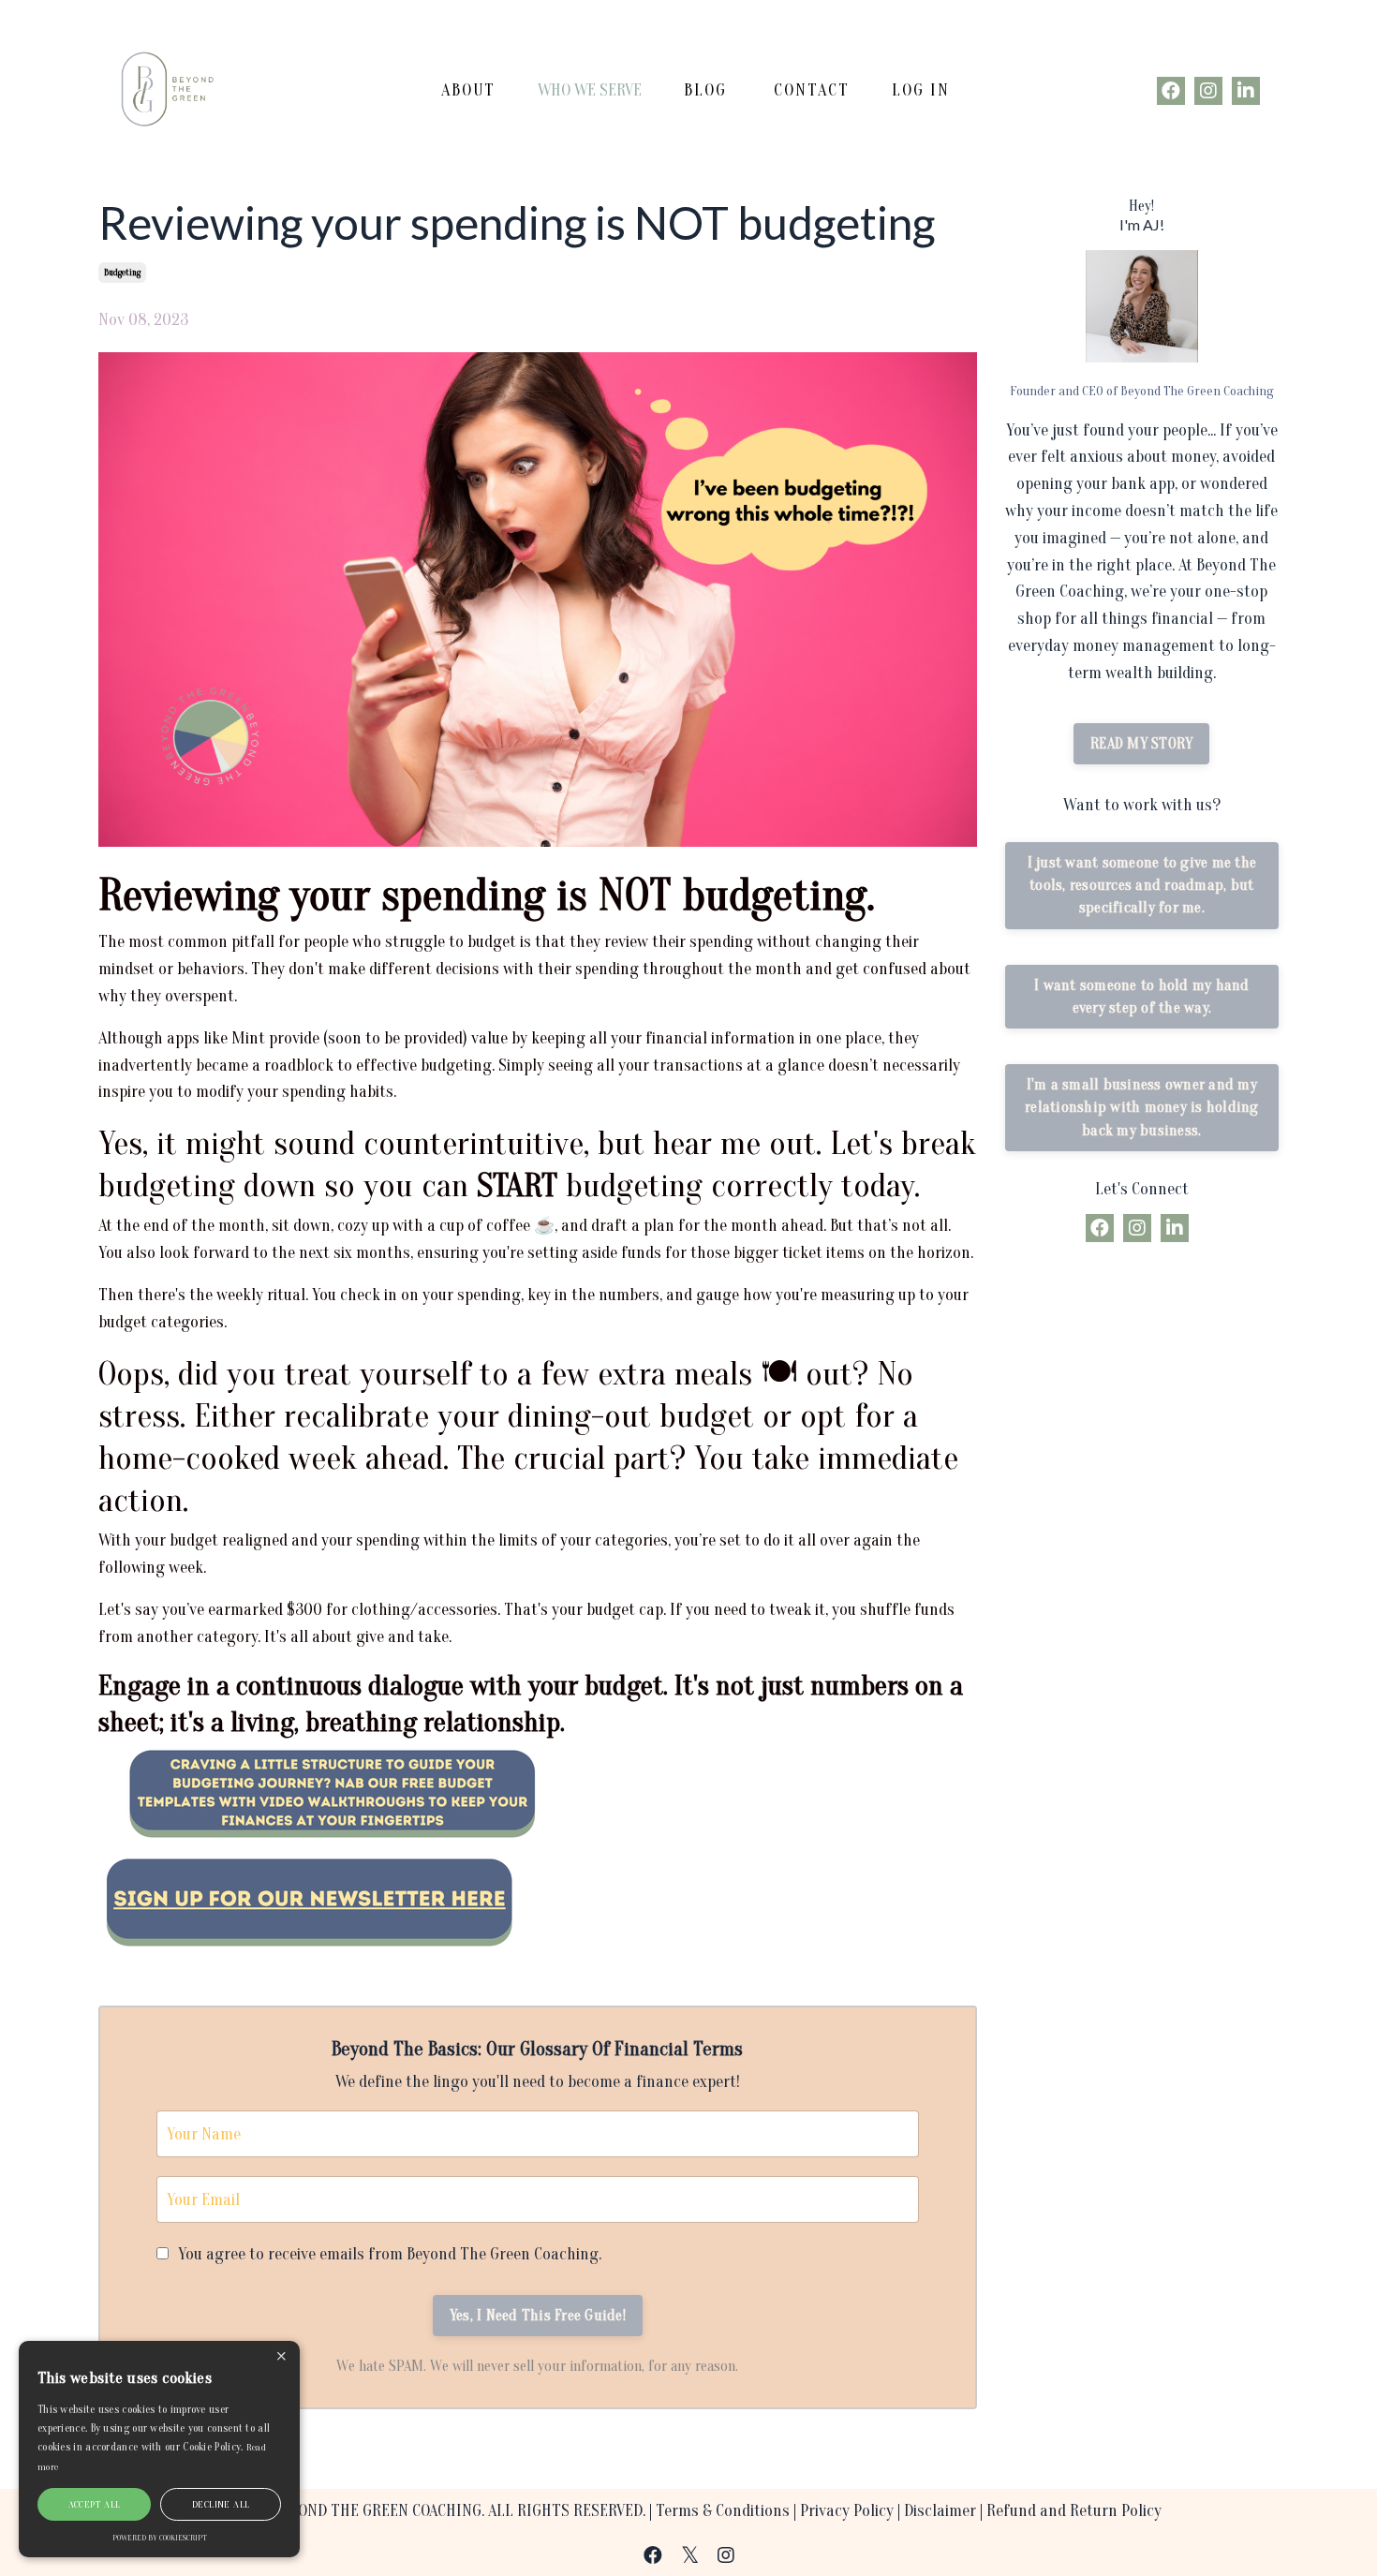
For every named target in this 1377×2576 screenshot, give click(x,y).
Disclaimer (940, 2511)
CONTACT (812, 90)
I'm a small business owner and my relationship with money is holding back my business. (1142, 1108)
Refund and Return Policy (1074, 2511)
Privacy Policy (847, 2511)
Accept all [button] (95, 2504)
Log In (921, 90)
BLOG (705, 90)
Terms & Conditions (723, 2511)
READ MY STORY (1141, 744)
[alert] (159, 2449)
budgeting (122, 273)
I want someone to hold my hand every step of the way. (1142, 997)
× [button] (281, 2357)
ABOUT (468, 90)
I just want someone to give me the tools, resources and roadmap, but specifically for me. (1142, 886)
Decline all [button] (221, 2504)
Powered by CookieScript (160, 2538)
